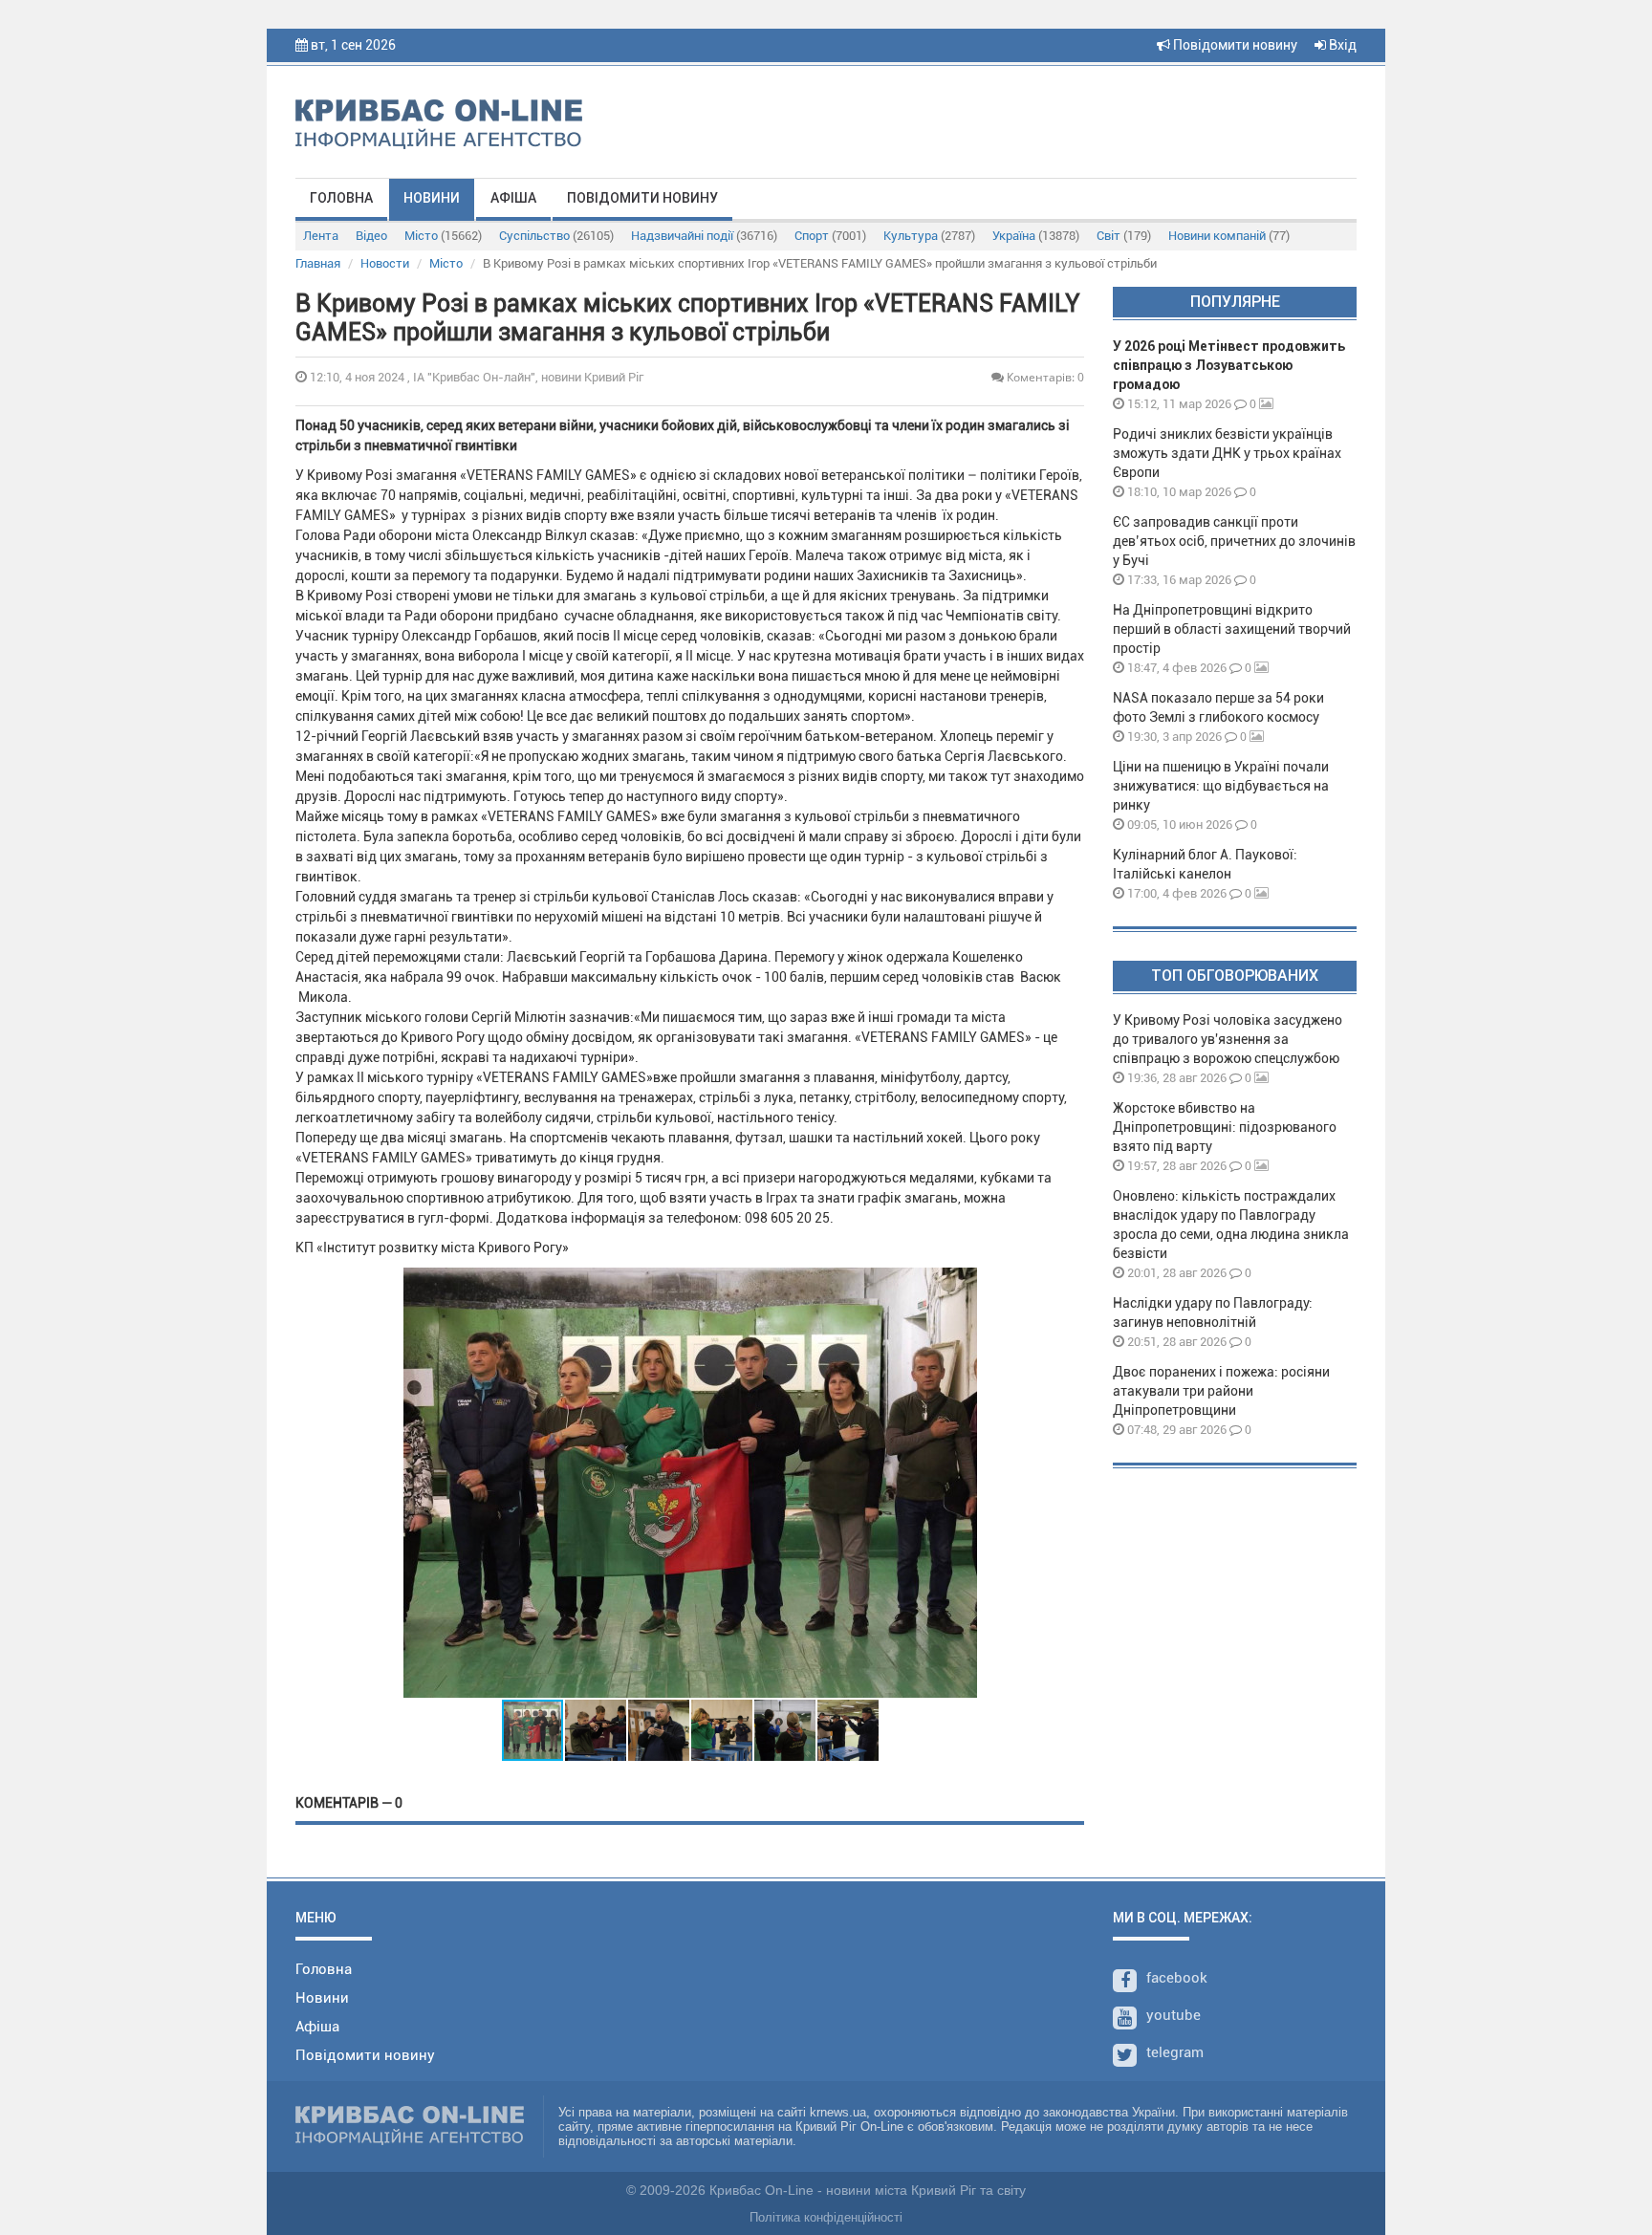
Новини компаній (1229, 236)
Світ (1124, 236)
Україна (1036, 236)
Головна (341, 198)
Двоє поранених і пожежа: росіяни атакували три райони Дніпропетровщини (1221, 1391)
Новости (385, 263)
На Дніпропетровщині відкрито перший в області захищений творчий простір (1232, 629)
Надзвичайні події (704, 236)
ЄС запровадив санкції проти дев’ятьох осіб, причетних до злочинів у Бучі (1234, 541)
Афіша (513, 198)
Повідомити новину (1234, 45)
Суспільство (556, 236)
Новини (432, 198)
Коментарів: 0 (1044, 377)
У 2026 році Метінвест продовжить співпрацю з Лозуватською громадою (1229, 365)
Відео (371, 236)
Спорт (830, 236)
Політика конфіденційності (826, 2217)
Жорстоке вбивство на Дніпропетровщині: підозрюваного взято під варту (1225, 1127)
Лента (321, 236)
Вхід (1341, 45)
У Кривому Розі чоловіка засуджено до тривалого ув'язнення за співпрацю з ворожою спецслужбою (1228, 1039)
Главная (318, 263)
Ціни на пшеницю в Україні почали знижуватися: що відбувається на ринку (1221, 786)
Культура (929, 236)
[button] (960, 1483)
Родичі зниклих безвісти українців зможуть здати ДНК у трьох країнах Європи (1227, 453)
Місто (443, 236)
